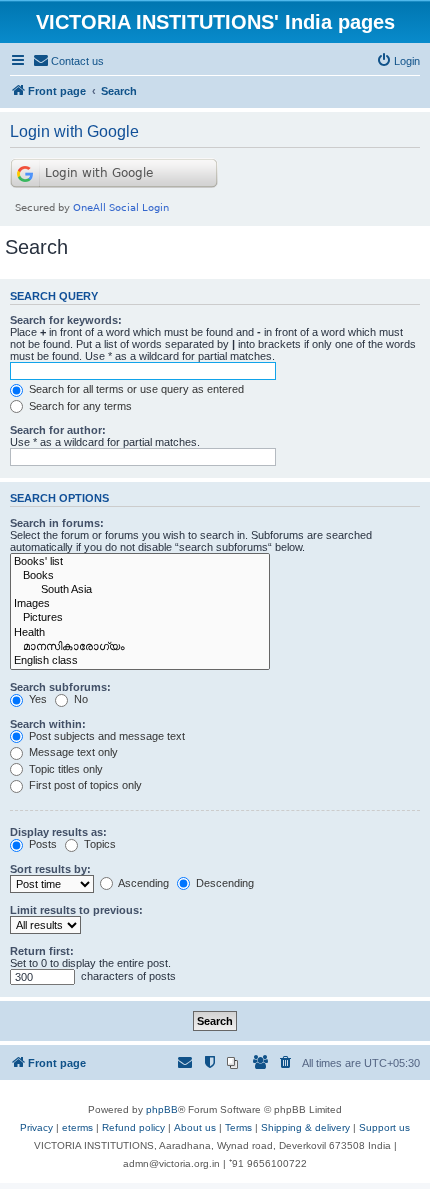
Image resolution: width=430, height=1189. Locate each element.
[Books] (140, 576)
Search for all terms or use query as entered (135, 389)
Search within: (48, 724)
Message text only (72, 752)
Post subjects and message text (105, 736)
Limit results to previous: (76, 910)
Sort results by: (50, 869)
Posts (41, 844)
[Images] (140, 604)
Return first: (42, 951)
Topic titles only (64, 769)
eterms (77, 1127)
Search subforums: (60, 687)
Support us (384, 1127)
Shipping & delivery (305, 1127)
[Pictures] (140, 618)
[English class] (140, 661)
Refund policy (133, 1127)
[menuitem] (68, 61)
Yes (36, 699)
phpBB (162, 1109)
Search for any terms (79, 406)
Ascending (142, 883)
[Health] (140, 633)
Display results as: (58, 832)
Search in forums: (57, 523)
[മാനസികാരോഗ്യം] (140, 647)
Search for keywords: (66, 320)
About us (195, 1127)
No (79, 699)
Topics (98, 844)
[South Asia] (140, 590)
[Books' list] (140, 562)
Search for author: (58, 430)
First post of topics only (84, 785)
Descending (223, 883)
